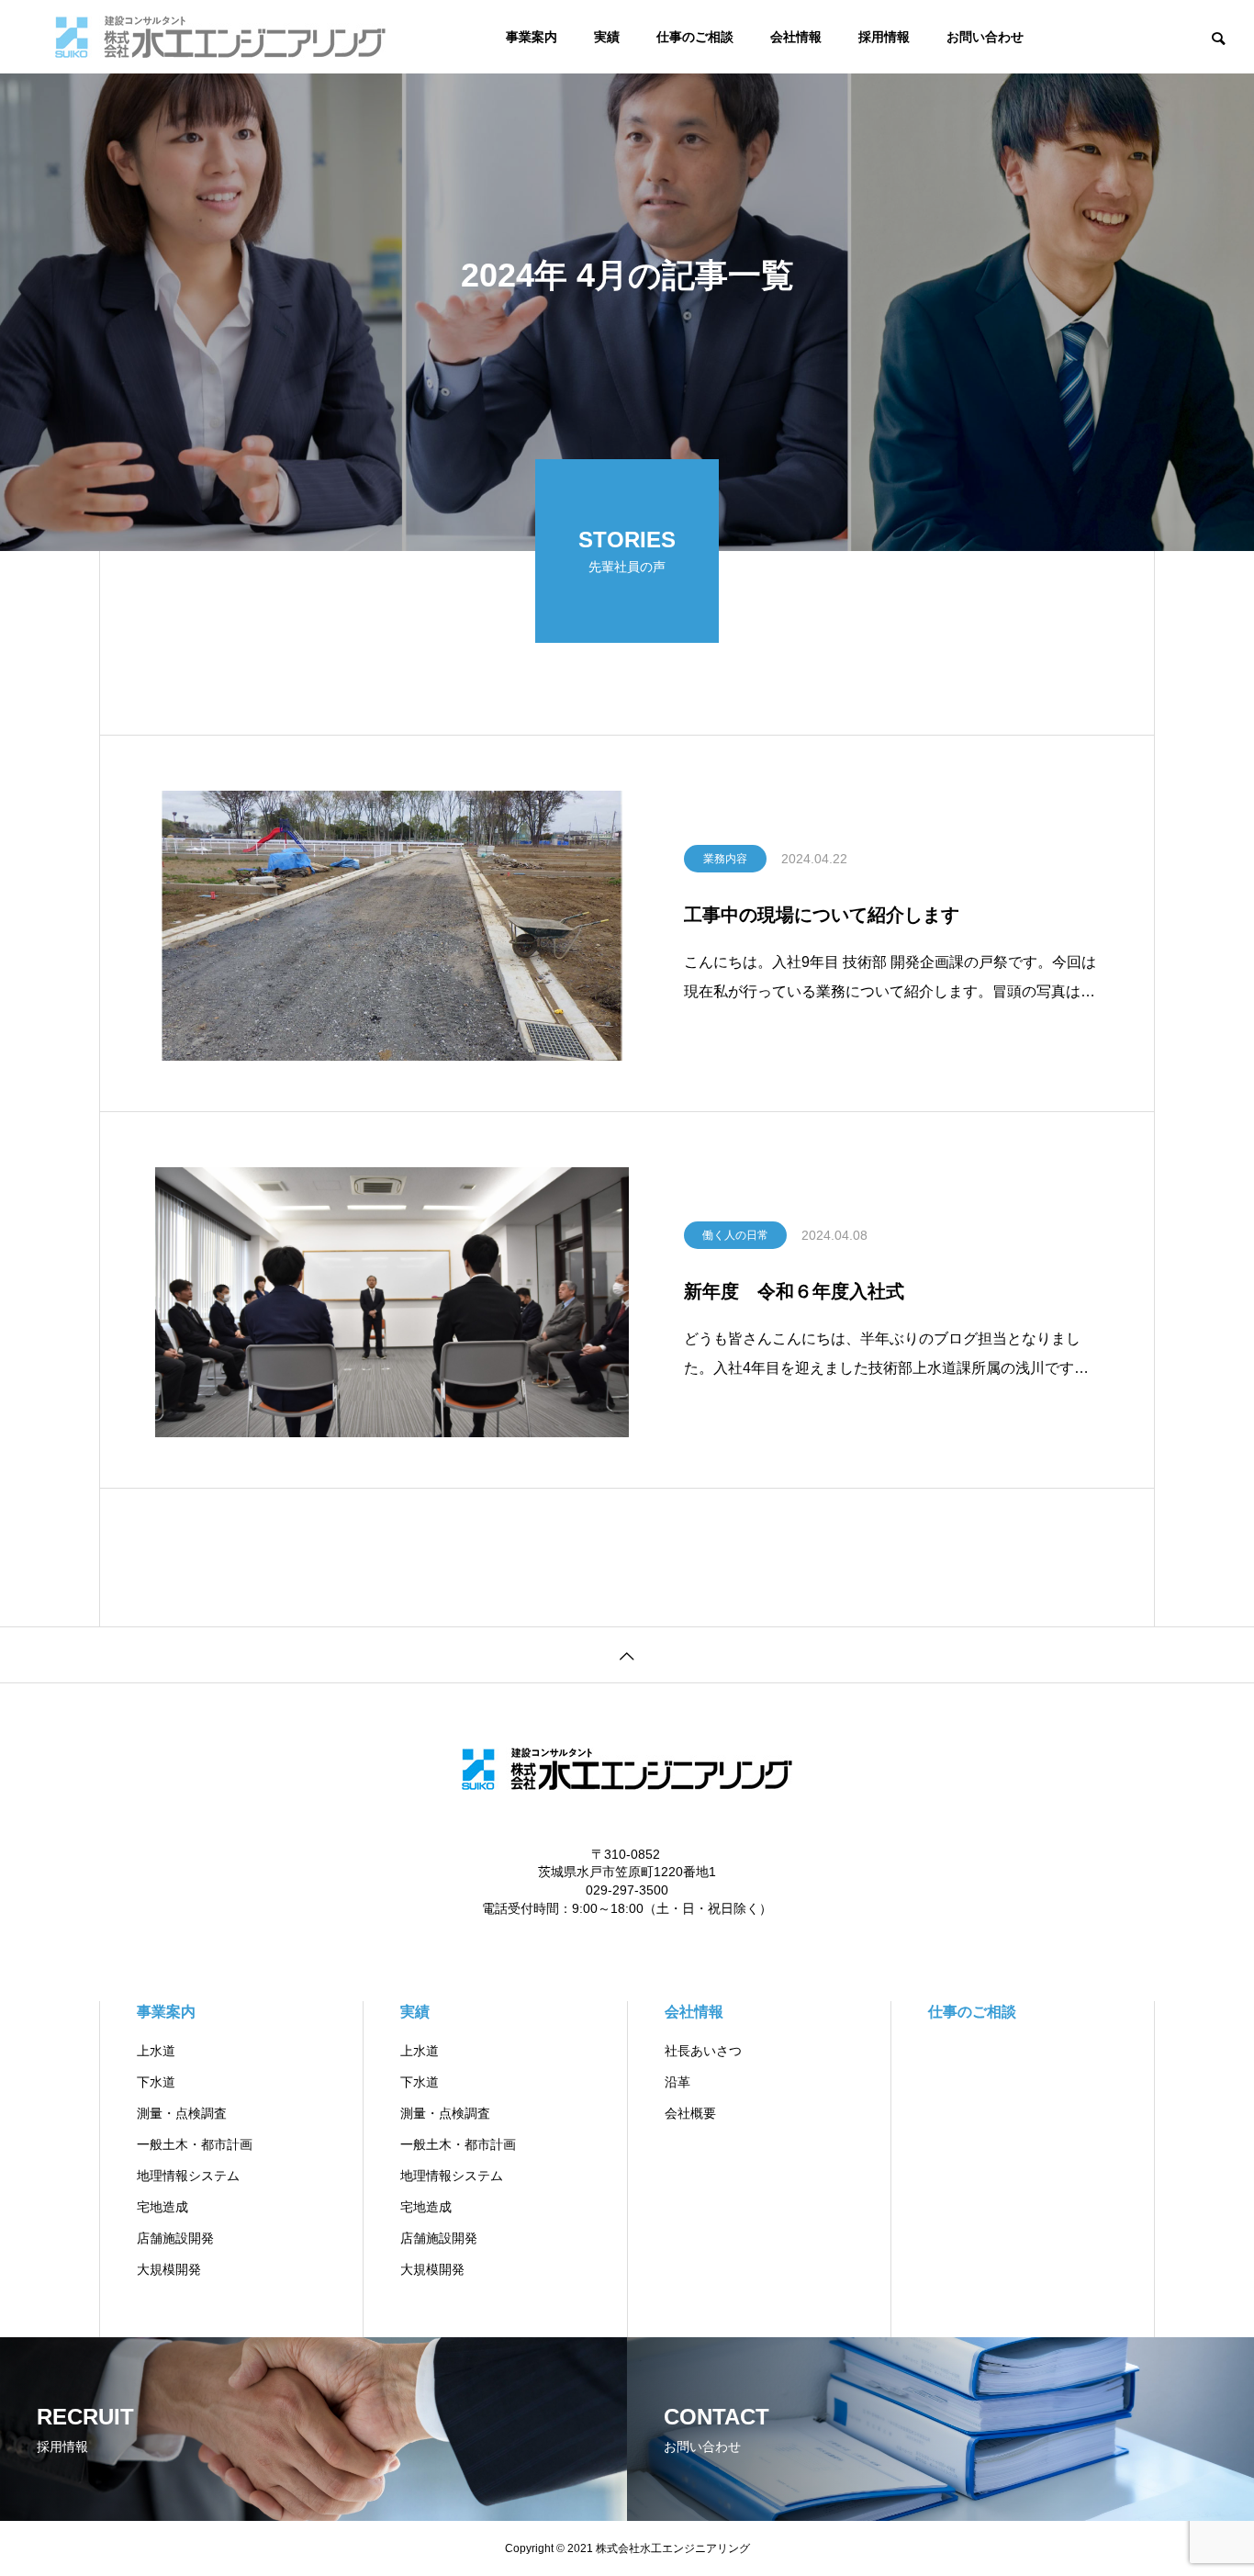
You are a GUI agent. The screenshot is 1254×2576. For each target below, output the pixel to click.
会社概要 (690, 2113)
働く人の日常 (735, 1235)
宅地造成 (162, 2207)
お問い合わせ (985, 37)
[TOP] (627, 1654)
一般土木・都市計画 (195, 2144)
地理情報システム (188, 2176)
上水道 (156, 2051)
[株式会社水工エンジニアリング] (220, 37)
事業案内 (532, 37)
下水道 (156, 2082)
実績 (607, 37)
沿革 (677, 2082)
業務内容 (725, 859)
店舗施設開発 (175, 2238)
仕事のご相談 (695, 37)
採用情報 (884, 37)
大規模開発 (169, 2269)
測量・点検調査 (182, 2113)
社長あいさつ (703, 2051)
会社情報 (796, 37)
